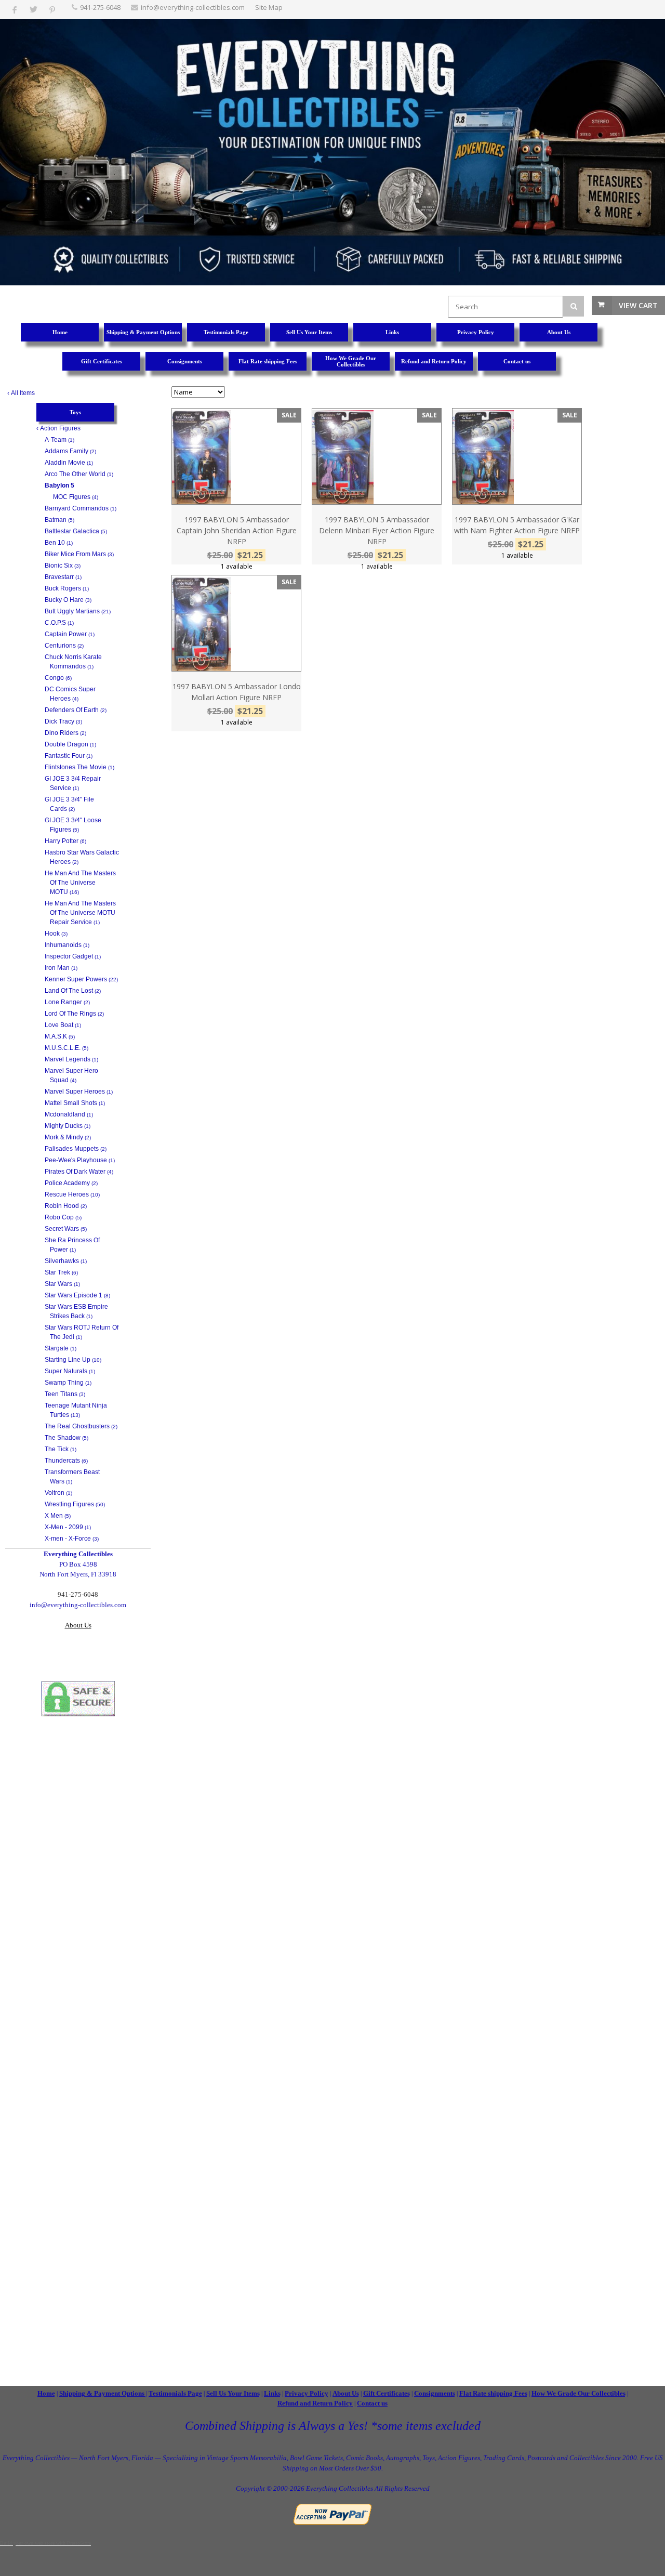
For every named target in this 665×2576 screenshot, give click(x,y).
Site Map (269, 7)
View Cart (638, 305)
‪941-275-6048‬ (100, 7)
